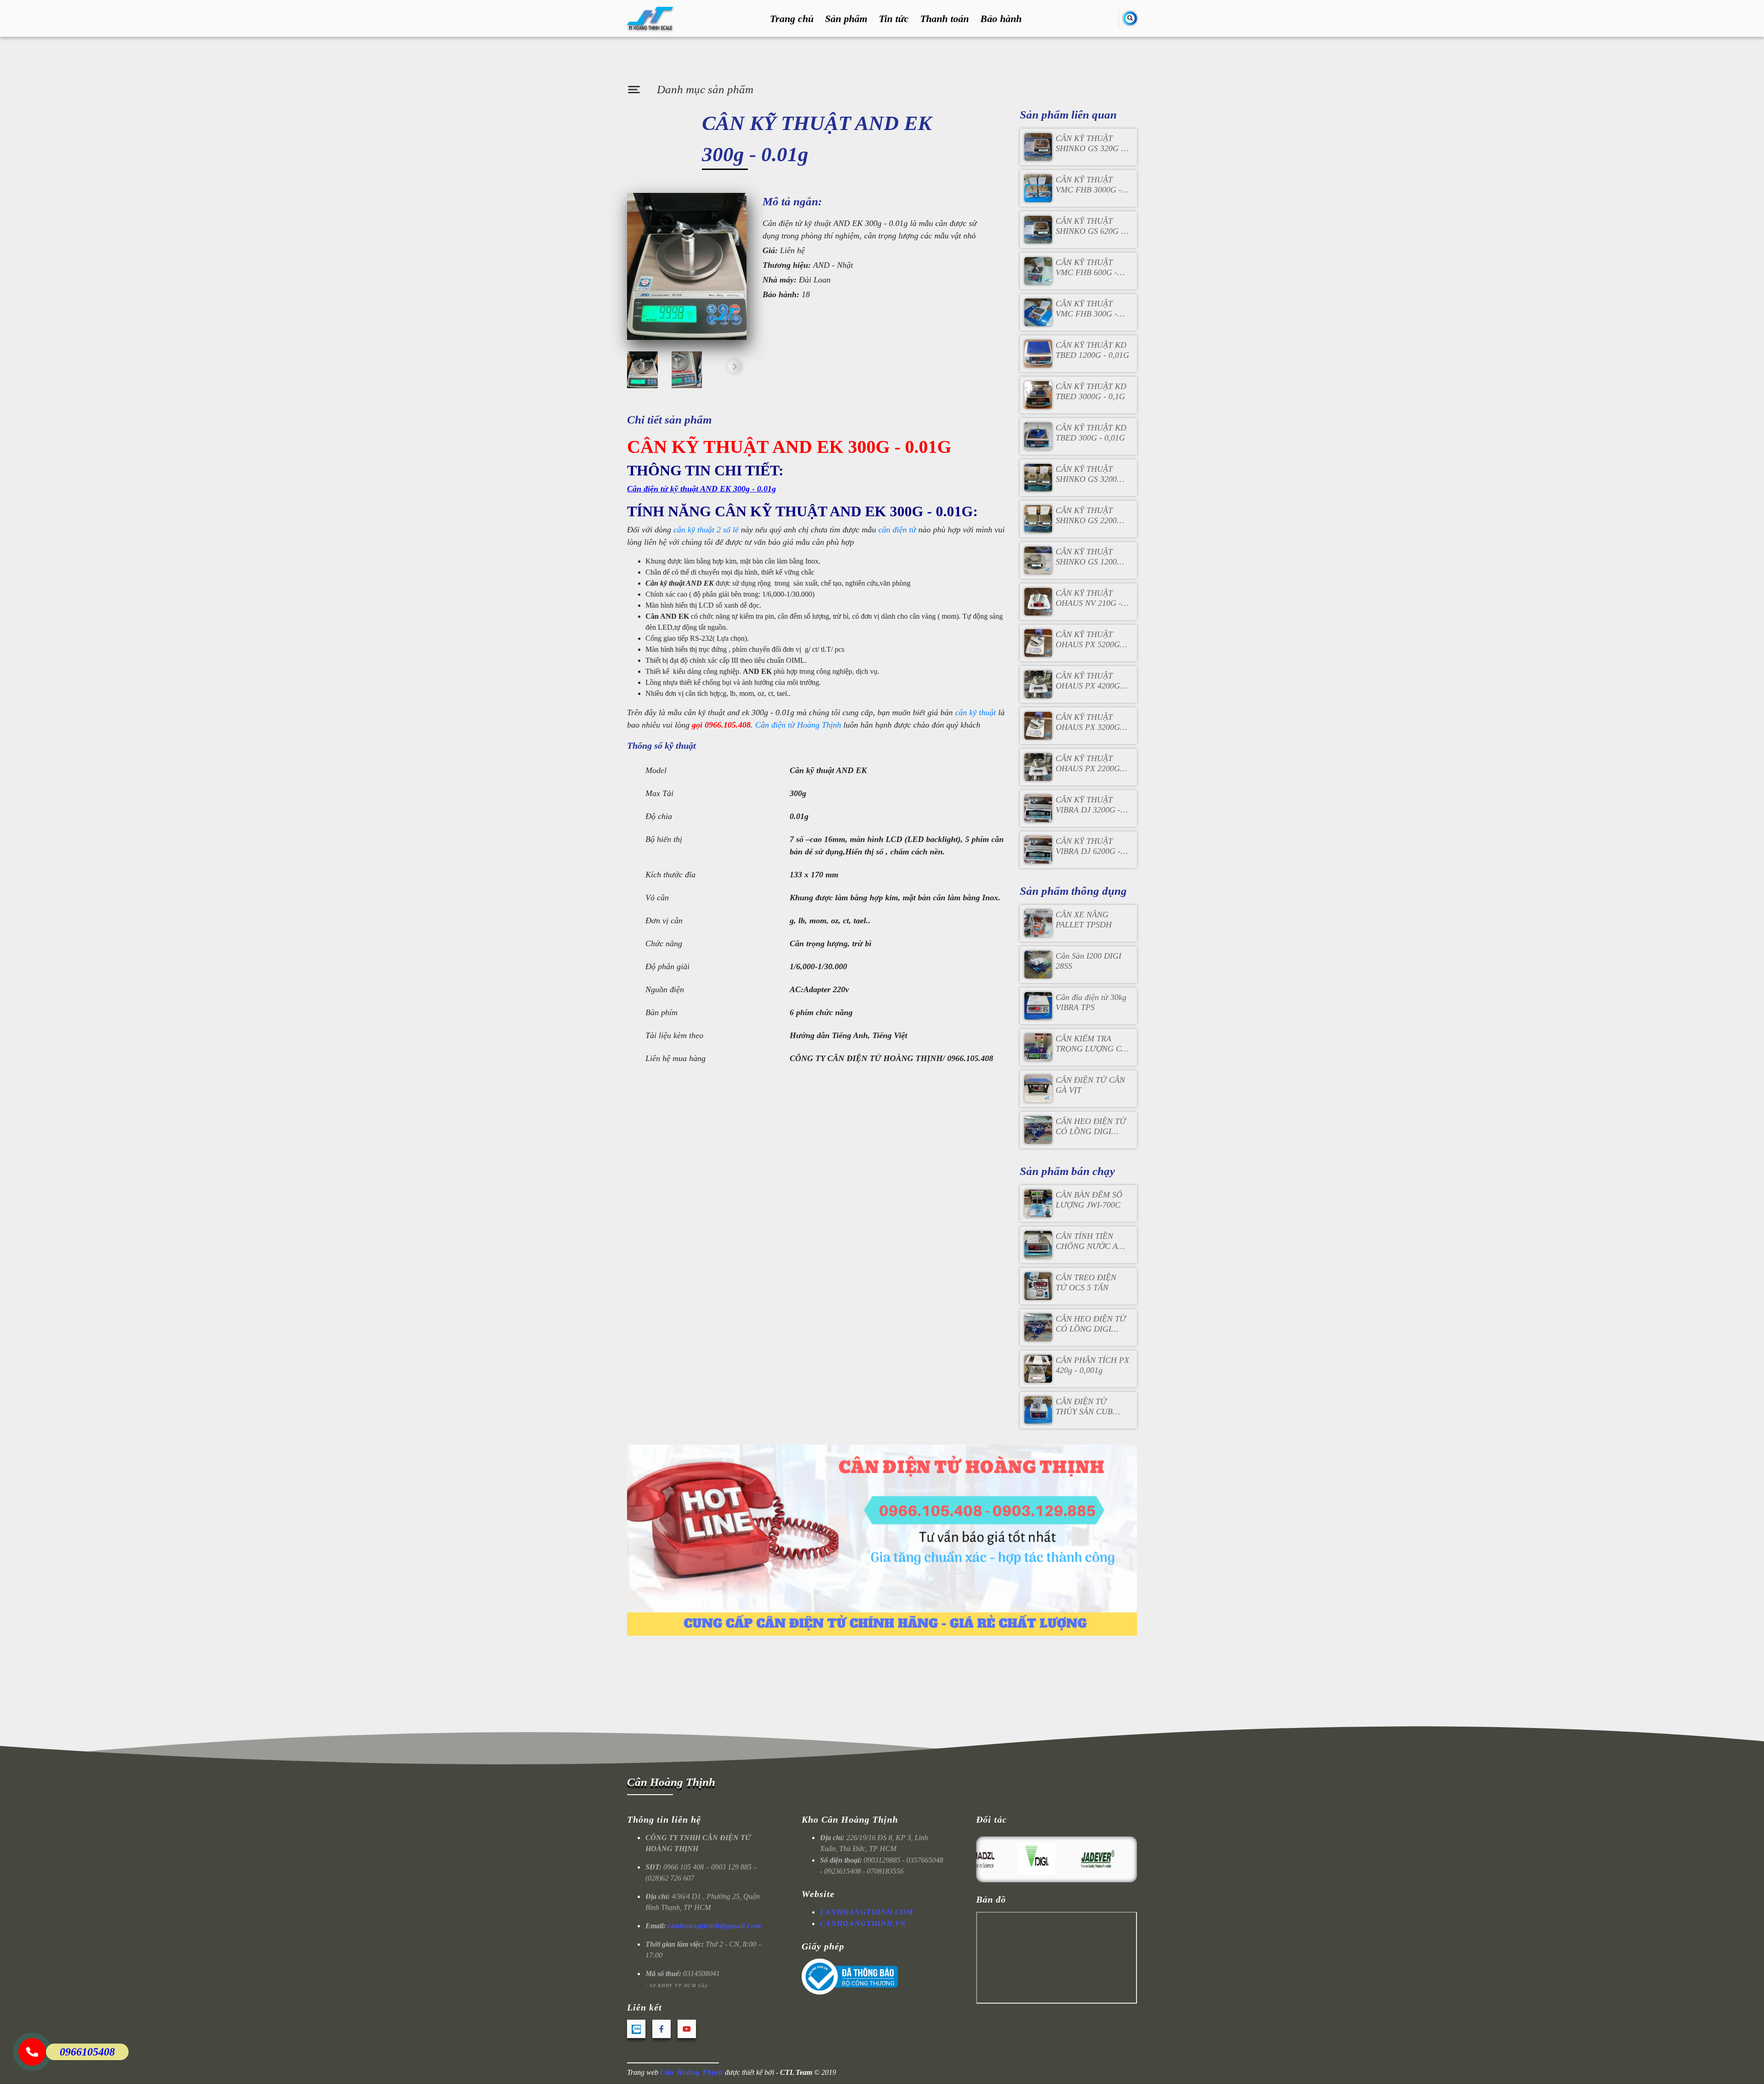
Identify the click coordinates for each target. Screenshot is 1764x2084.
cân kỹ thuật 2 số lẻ (706, 530)
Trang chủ (792, 19)
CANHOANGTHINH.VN (863, 1923)
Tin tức (894, 19)
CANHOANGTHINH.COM (867, 1912)
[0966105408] (32, 2052)
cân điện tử (897, 530)
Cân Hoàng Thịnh (671, 1782)
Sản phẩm (846, 19)
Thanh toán (944, 19)
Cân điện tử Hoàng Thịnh (798, 725)
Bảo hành (1001, 19)
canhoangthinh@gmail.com (714, 1926)
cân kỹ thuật (975, 712)
